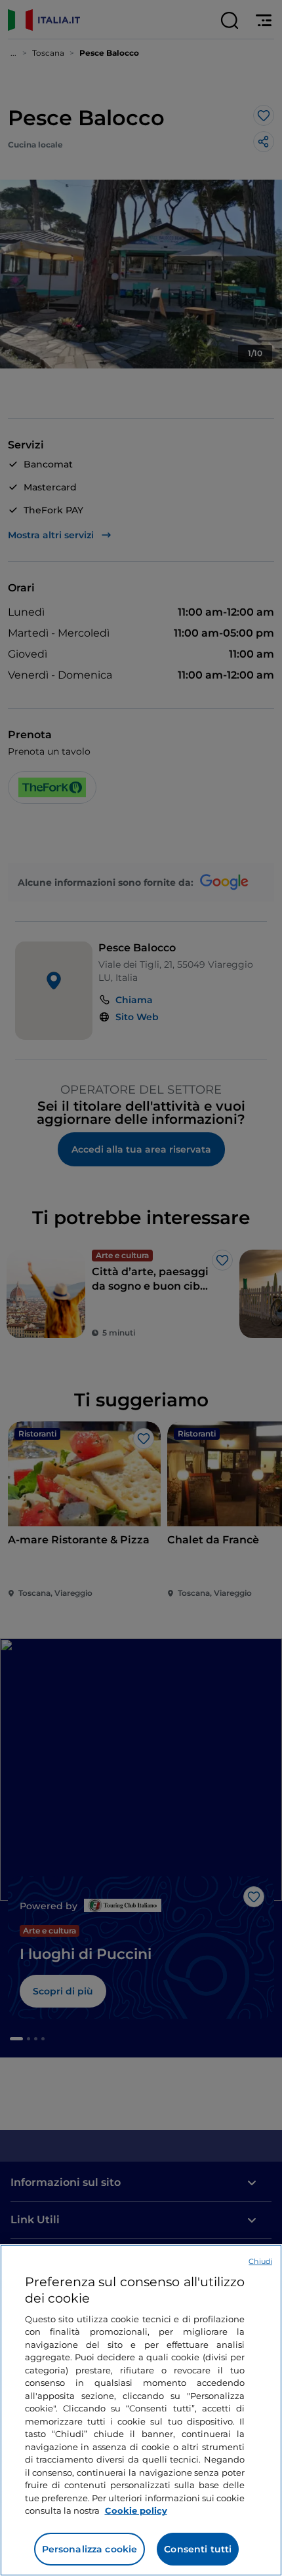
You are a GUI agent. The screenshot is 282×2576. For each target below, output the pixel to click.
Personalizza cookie (90, 2549)
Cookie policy (136, 2510)
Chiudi (260, 2261)
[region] (141, 2410)
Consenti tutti (198, 2549)
